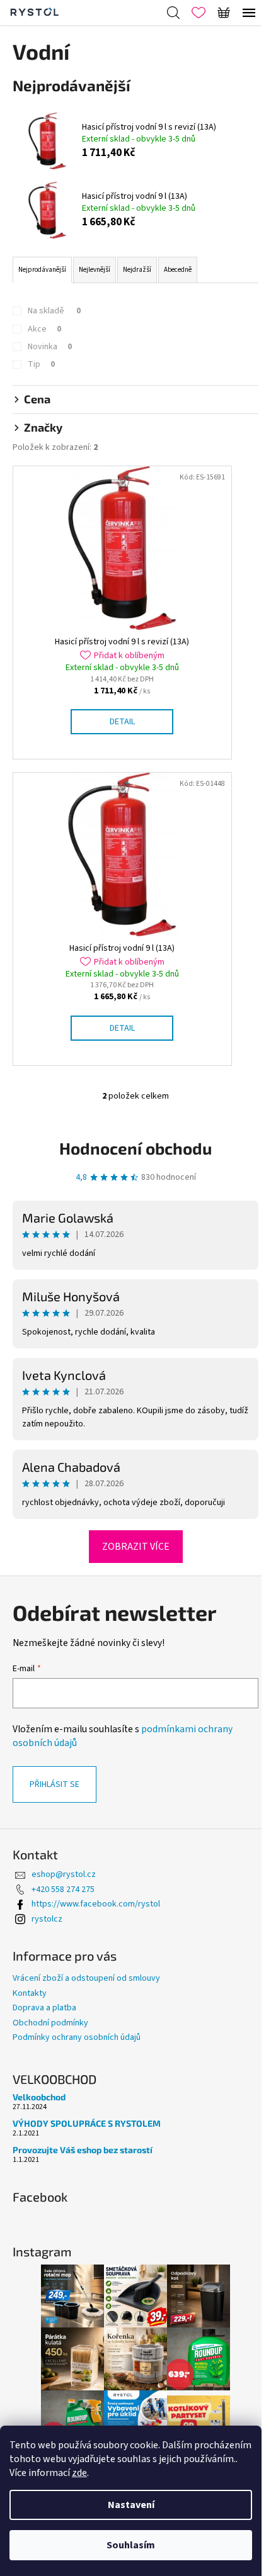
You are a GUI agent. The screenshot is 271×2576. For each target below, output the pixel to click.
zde (79, 2473)
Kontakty (30, 1993)
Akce (44, 329)
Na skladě (54, 311)
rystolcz (47, 1919)
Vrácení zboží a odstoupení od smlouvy (86, 1978)
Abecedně (178, 270)
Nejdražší (137, 270)
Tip (41, 364)
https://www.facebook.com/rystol (96, 1904)
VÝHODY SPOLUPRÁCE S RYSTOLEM (87, 2123)
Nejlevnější (95, 270)
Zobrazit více (136, 1547)
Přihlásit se (55, 1784)
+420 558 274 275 (63, 1890)
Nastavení (131, 2505)
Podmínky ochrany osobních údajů (77, 2037)
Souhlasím (131, 2545)
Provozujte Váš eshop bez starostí (83, 2150)
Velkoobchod (39, 2097)
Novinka (50, 347)
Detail (122, 722)
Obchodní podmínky (50, 2023)
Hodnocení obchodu (135, 1148)
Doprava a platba (44, 2008)
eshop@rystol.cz (64, 1874)
